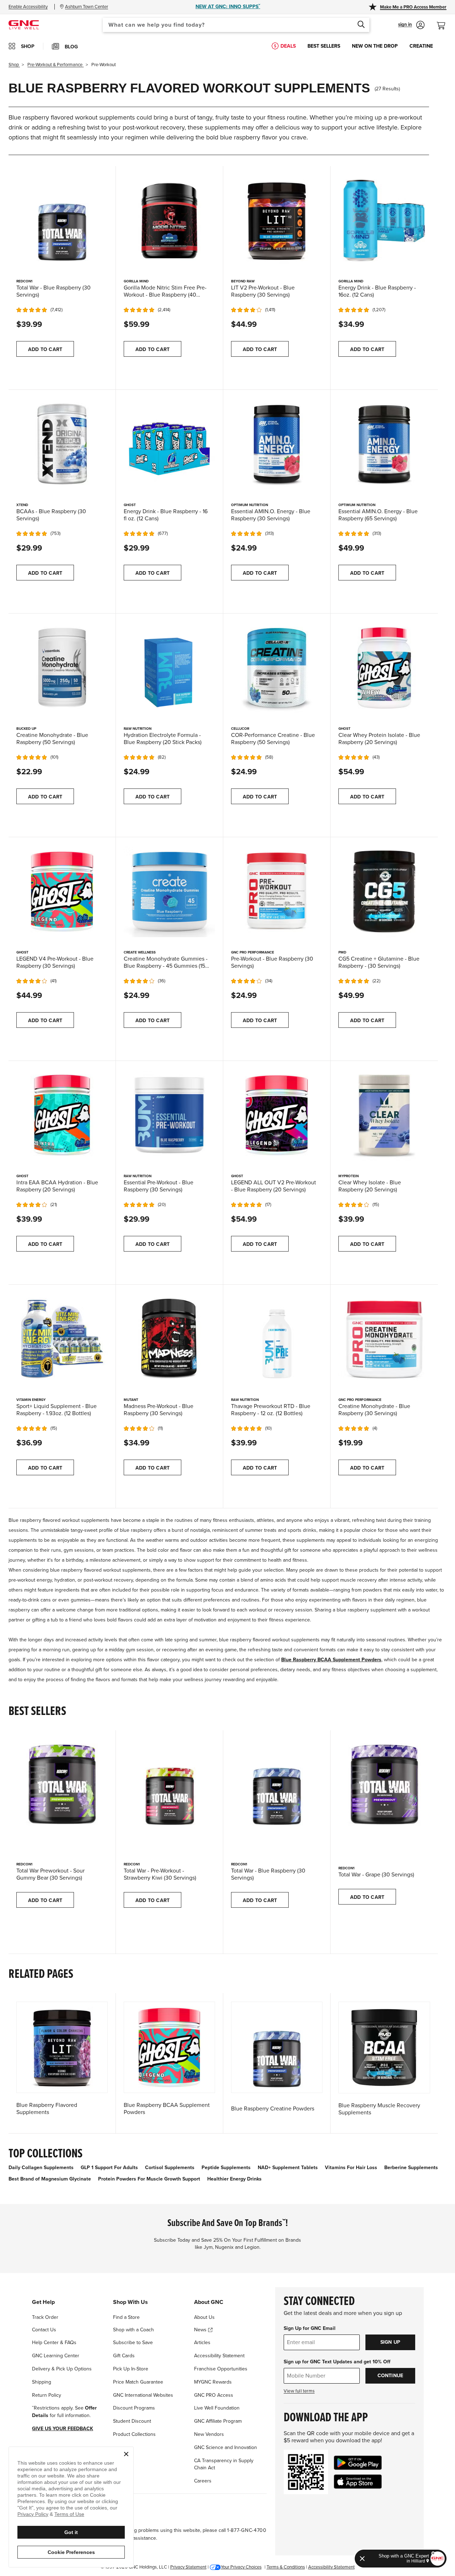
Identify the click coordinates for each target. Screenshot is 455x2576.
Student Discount (132, 2421)
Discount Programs (134, 2408)
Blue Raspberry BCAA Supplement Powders (331, 1660)
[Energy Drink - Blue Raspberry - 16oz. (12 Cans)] (384, 220)
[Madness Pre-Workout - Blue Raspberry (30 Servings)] (169, 1339)
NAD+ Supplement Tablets (288, 2168)
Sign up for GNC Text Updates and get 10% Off (337, 2362)
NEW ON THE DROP (375, 46)
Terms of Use (69, 2514)
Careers (203, 2481)
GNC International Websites (143, 2395)
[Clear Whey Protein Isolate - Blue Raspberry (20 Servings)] (384, 667)
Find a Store (126, 2317)
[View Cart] (444, 22)
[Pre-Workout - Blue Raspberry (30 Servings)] (277, 891)
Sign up (390, 2342)
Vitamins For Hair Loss (351, 2168)
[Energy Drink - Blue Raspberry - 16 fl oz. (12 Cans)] (169, 444)
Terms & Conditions (286, 2567)
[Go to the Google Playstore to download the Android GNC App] (358, 2463)
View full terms (299, 2391)
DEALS (288, 46)
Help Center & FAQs (54, 2343)
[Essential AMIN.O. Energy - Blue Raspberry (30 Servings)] (277, 444)
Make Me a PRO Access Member (413, 7)
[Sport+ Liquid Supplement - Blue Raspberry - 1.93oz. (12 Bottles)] (62, 1339)
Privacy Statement (188, 2567)
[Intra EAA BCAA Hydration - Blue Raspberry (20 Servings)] (62, 1115)
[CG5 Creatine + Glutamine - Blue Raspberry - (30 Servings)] (384, 891)
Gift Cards (124, 2356)
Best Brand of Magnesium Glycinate (50, 2179)
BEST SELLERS (324, 46)
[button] (411, 25)
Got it (71, 2532)
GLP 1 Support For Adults (109, 2168)
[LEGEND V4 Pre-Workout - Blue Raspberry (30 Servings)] (62, 891)
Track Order (45, 2317)
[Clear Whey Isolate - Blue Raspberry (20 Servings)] (384, 1115)
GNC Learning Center (56, 2356)
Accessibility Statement (219, 2356)
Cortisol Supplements (170, 2168)
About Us (204, 2317)
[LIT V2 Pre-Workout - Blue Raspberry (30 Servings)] (277, 220)
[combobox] (236, 25)
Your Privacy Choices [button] (241, 2567)
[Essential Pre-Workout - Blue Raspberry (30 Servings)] (169, 1115)
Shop (14, 65)
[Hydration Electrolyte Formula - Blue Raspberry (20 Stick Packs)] (169, 667)
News (201, 2330)
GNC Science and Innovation (226, 2447)
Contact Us (44, 2330)
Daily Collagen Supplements (41, 2168)
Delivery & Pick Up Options (62, 2369)
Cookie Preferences (71, 2552)
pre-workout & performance (55, 65)
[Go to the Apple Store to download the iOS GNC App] (358, 2482)
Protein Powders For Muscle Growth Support (149, 2179)
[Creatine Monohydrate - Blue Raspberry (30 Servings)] (384, 1339)
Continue (390, 2376)
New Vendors (209, 2434)
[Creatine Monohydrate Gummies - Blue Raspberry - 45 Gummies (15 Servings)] (169, 891)
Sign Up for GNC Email (310, 2328)
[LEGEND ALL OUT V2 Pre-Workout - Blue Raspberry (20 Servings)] (277, 1115)
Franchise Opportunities (221, 2369)
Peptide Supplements (226, 2168)
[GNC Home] (24, 24)
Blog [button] (71, 47)
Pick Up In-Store (131, 2369)
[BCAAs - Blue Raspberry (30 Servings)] (62, 444)
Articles (202, 2343)
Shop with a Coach (133, 2330)
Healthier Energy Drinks (234, 2179)
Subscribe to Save (133, 2343)
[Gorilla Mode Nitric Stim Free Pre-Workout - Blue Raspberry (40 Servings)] (169, 220)
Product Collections (134, 2434)
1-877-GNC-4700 (247, 2530)
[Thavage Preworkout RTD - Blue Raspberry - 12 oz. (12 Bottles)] (277, 1339)
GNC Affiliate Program (218, 2421)
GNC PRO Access (214, 2395)
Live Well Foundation (217, 2408)
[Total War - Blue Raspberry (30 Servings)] (62, 220)
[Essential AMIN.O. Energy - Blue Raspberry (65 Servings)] (384, 444)
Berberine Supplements (411, 2168)
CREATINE (421, 46)
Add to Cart (45, 349)
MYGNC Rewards (213, 2382)
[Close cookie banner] (126, 2454)
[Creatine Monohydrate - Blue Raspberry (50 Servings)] (62, 667)
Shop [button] (28, 46)
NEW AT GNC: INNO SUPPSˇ (228, 7)
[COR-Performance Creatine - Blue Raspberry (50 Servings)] (277, 667)
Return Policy (47, 2395)
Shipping (42, 2382)
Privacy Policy (33, 2514)
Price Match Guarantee (138, 2382)
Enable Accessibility (28, 7)
